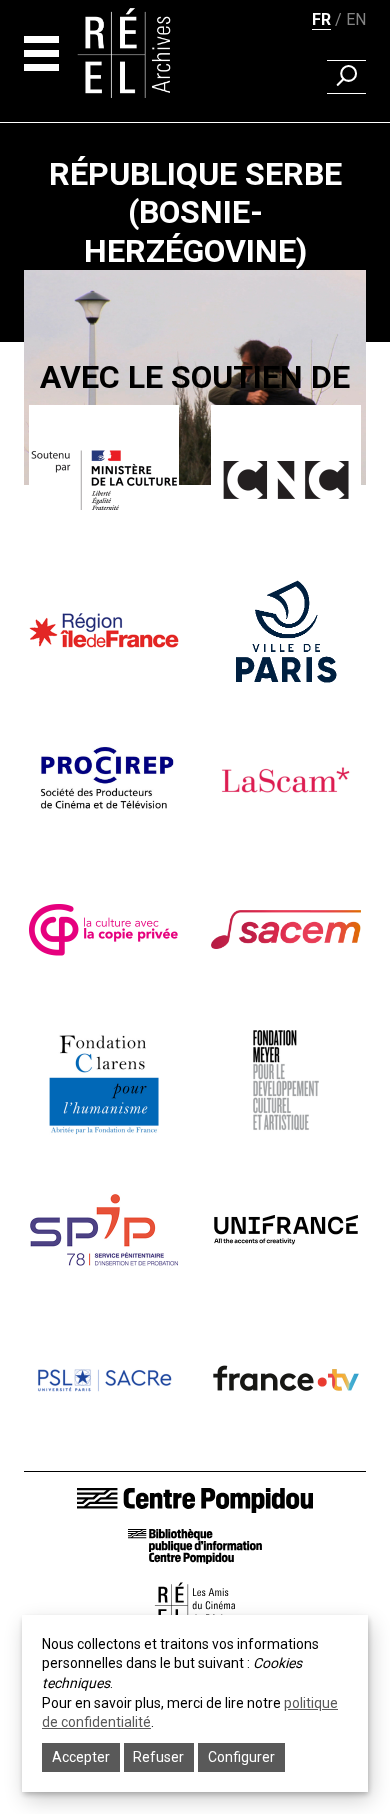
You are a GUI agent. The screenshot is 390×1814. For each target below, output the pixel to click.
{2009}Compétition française (195, 508)
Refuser (158, 1757)
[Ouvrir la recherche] (346, 77)
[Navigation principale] (41, 53)
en (356, 19)
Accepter (81, 1757)
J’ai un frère (195, 537)
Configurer (241, 1757)
